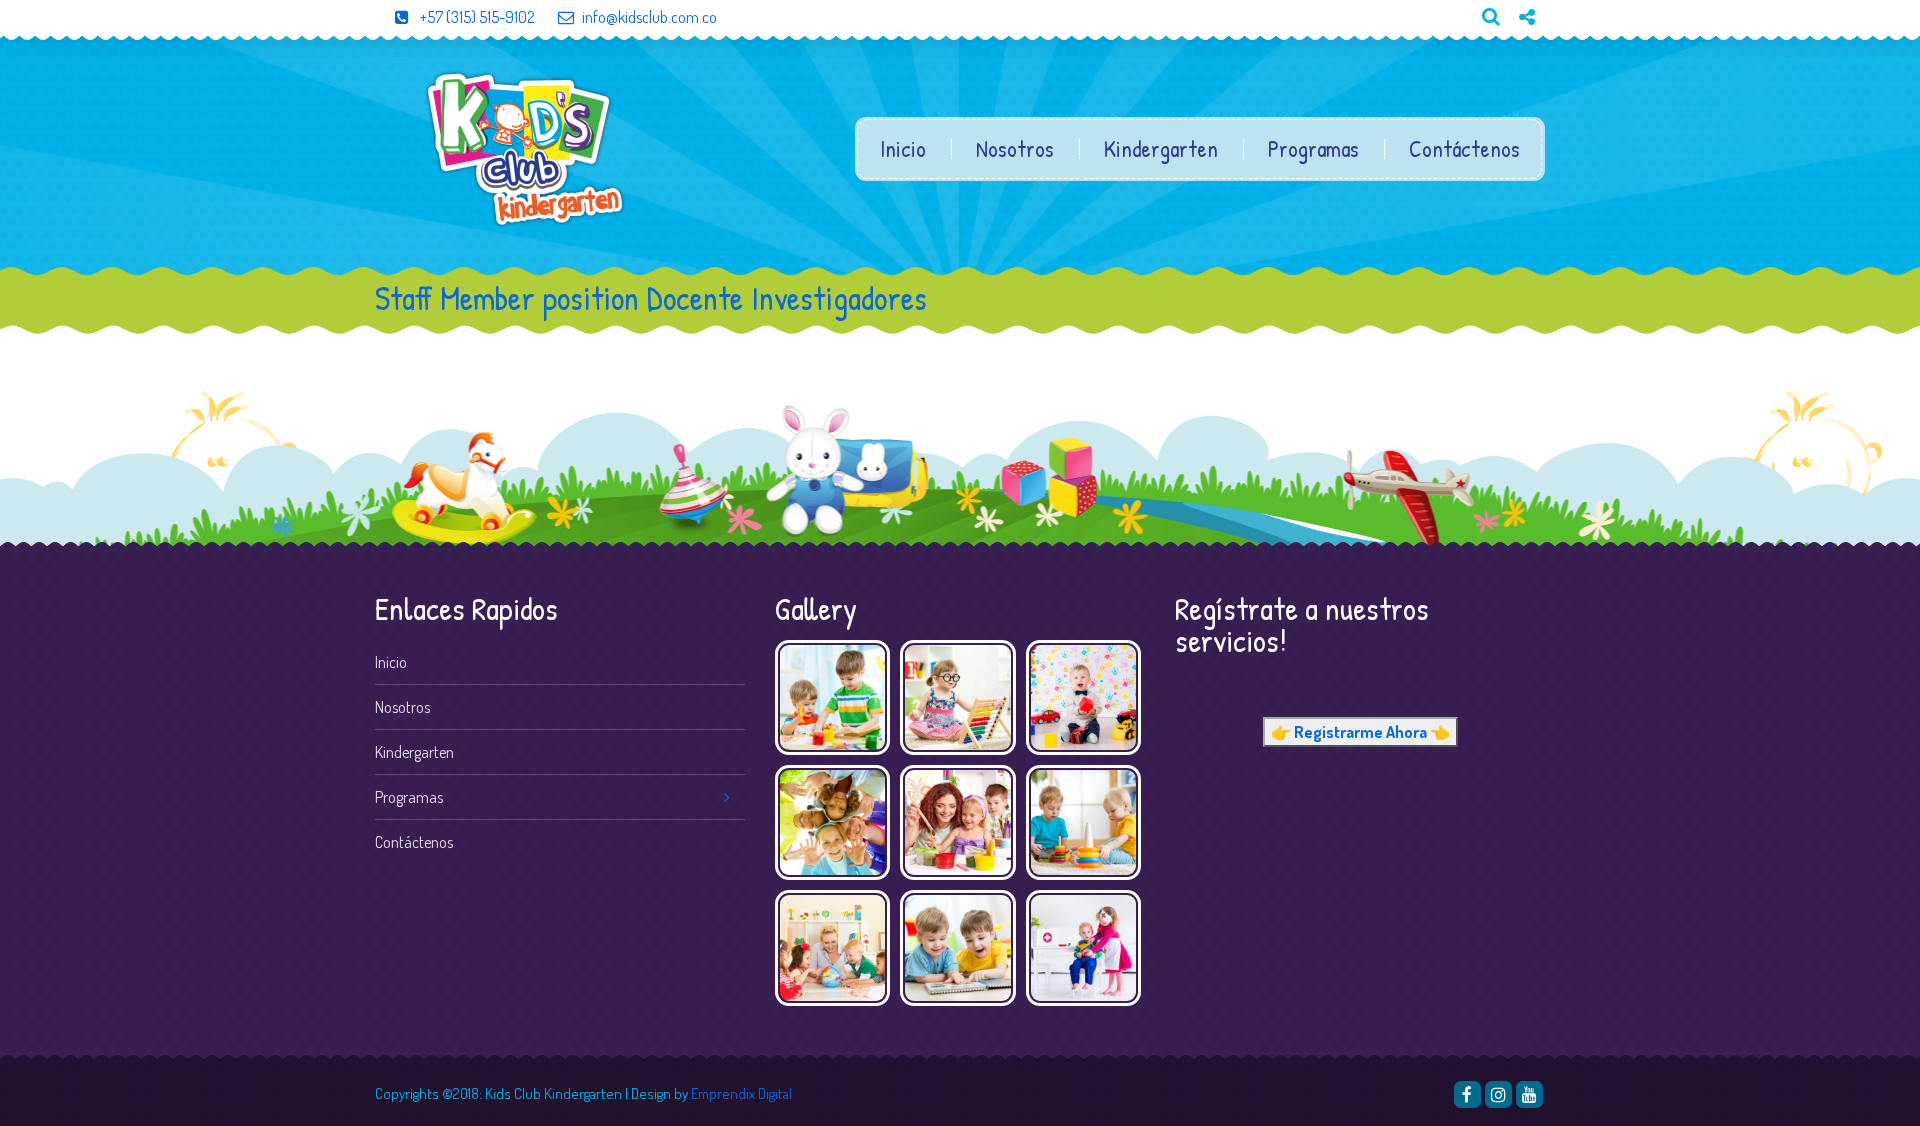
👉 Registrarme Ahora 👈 (1360, 732)
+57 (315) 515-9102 (476, 17)
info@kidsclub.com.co (649, 17)
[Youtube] (1519, 50)
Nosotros (1015, 148)
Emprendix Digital (741, 1093)
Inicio (903, 148)
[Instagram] (1498, 1094)
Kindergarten (1161, 148)
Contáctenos (1464, 148)
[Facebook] (1467, 1094)
